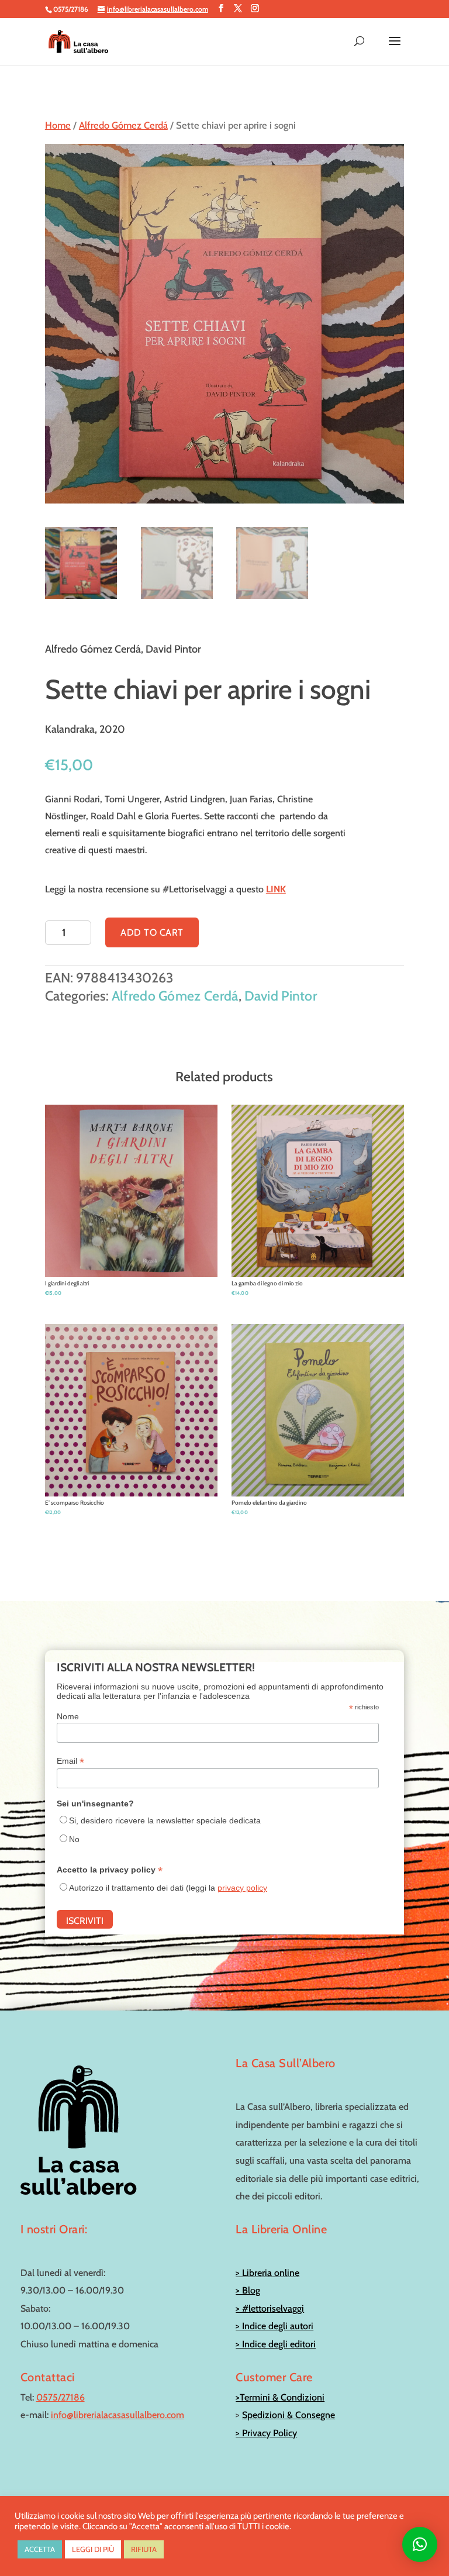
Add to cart (152, 932)
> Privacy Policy (266, 2433)
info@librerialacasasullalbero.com (118, 2415)
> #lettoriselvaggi (270, 2308)
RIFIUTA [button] (144, 2549)
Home (58, 125)
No (74, 1839)
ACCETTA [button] (40, 2549)
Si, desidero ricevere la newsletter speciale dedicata (165, 1820)
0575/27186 (61, 2397)
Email (70, 1761)
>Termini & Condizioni (280, 2397)
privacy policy (242, 1888)
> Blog (248, 2290)
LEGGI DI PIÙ (93, 2549)
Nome (68, 1716)
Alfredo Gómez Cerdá (123, 125)
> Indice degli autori (274, 2326)
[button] (420, 2544)
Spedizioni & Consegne (289, 2415)
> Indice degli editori (276, 2344)
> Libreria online (267, 2273)
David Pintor (281, 996)
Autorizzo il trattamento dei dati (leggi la (168, 1888)
